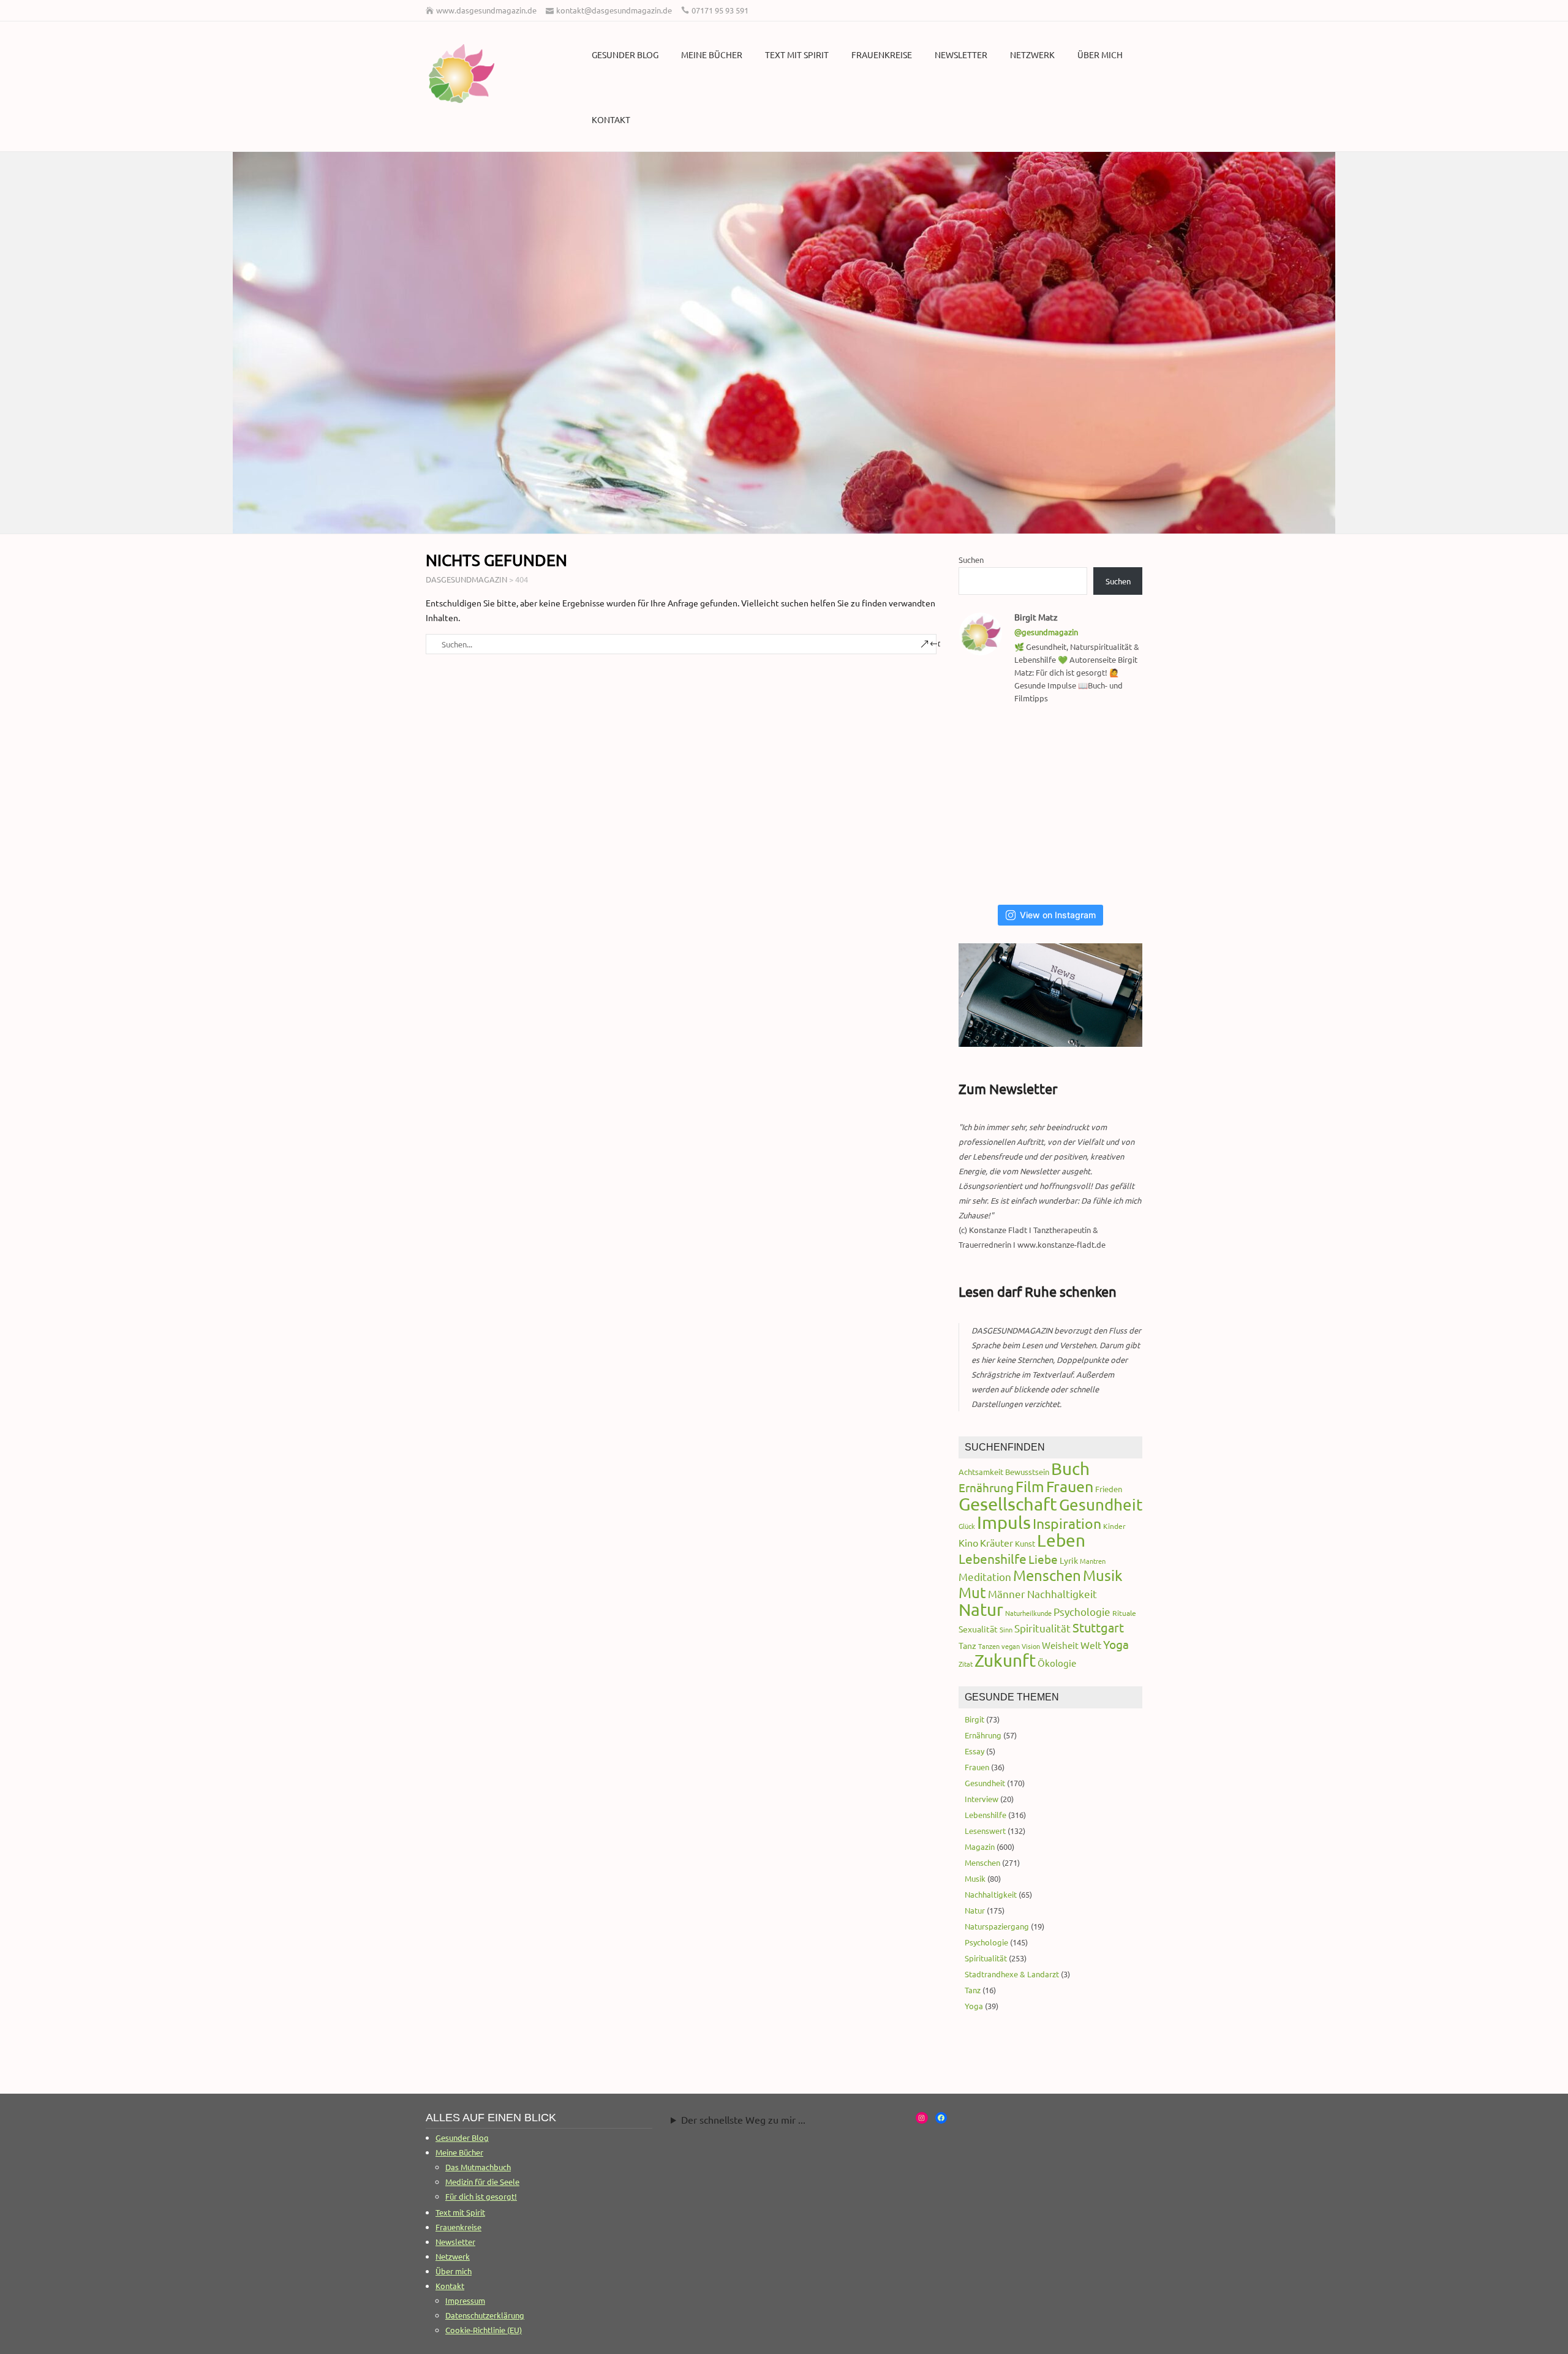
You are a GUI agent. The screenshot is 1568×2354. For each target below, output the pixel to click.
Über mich (1100, 55)
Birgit (974, 1719)
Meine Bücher (712, 55)
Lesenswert (985, 1831)
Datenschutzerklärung (485, 2315)
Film (1030, 1486)
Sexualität (978, 1629)
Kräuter (997, 1542)
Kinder (1114, 1526)
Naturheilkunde (1028, 1613)
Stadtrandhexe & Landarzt (1012, 1974)
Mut (972, 1592)
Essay (974, 1751)
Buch (1070, 1469)
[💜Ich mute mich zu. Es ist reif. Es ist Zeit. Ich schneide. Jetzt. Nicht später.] (1116, 805)
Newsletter (961, 55)
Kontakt (611, 119)
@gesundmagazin (1046, 632)
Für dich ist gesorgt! (481, 2196)
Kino (968, 1542)
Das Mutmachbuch (478, 2167)
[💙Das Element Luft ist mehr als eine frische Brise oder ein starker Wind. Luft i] (1054, 864)
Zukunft (1005, 1660)
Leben (1061, 1540)
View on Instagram (1058, 915)
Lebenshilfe (993, 1558)
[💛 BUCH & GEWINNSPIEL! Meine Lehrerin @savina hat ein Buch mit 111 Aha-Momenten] (991, 746)
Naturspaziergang (997, 1926)
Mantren (1093, 1561)
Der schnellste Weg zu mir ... (743, 2119)
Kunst (1025, 1543)
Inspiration (1067, 1523)
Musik (1103, 1575)
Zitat (966, 1664)
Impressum (465, 2300)
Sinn (1006, 1629)
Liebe (1043, 1559)
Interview (982, 1799)
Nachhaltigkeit (1062, 1594)
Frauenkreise (882, 55)
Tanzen (989, 1646)
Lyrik (1069, 1560)
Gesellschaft (1008, 1504)
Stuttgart (1098, 1627)
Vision (1031, 1646)
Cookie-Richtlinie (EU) (484, 2330)
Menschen (1047, 1575)
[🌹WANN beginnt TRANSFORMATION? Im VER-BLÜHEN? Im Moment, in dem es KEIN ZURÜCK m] (1054, 805)
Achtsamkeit (981, 1472)
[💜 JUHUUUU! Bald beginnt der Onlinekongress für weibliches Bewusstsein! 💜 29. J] (1116, 864)
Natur (981, 1609)
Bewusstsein (1027, 1472)
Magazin (980, 1847)
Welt (1091, 1645)
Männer (1007, 1594)
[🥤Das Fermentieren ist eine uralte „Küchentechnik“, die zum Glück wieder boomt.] (991, 864)
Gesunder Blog (625, 55)
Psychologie (1082, 1611)
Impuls (1004, 1522)
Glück (967, 1526)
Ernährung (986, 1487)
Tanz (967, 1645)
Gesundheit (1101, 1505)
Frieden (1109, 1489)
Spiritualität (1042, 1628)
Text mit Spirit (797, 55)
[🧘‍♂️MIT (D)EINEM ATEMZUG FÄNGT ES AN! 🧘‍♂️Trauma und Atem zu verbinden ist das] (991, 805)
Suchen (971, 560)
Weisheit (1060, 1645)
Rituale (1124, 1613)
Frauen (1070, 1486)
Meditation (985, 1576)
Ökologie (1057, 1663)
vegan (1011, 1646)
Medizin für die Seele (482, 2182)
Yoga (1116, 1644)
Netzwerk (1032, 55)
